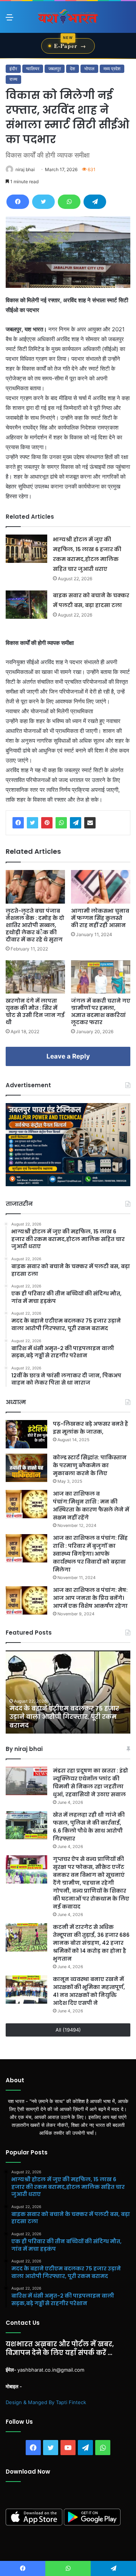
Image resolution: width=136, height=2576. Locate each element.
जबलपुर (55, 69)
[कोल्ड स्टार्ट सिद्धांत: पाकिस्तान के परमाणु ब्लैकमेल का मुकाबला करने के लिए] (26, 1468)
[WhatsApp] (69, 202)
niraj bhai (25, 169)
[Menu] (9, 20)
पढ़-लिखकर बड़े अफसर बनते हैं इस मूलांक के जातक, (90, 1428)
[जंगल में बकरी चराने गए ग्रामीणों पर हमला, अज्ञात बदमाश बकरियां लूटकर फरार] (101, 977)
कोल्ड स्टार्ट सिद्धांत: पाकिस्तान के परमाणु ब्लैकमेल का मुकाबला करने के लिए (90, 1465)
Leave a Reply (68, 1056)
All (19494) (68, 2030)
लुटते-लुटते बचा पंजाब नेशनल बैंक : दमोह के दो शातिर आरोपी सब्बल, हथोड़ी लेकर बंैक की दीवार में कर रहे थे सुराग (35, 925)
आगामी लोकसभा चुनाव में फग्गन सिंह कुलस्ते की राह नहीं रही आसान (100, 918)
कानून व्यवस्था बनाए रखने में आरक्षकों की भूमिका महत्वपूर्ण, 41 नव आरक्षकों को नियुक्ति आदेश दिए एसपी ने (89, 1991)
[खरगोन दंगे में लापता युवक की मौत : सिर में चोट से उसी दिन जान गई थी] (35, 977)
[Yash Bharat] (68, 17)
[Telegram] (95, 202)
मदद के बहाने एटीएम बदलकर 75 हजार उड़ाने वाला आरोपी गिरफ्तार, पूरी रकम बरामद (64, 1717)
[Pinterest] (47, 823)
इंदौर (13, 69)
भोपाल (89, 69)
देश (73, 69)
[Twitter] (43, 202)
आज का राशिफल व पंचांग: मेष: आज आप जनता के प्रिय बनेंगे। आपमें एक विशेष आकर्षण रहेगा (90, 1598)
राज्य (13, 79)
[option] (68, 1692)
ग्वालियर (33, 69)
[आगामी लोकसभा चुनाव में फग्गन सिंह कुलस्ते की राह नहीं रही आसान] (101, 887)
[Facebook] (18, 202)
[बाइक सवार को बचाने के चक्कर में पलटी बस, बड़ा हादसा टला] (26, 605)
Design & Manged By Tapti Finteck (46, 2402)
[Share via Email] (90, 823)
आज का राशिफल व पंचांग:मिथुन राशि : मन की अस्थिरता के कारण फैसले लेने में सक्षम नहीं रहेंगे (91, 1506)
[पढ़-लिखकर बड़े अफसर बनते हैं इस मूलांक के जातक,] (26, 1434)
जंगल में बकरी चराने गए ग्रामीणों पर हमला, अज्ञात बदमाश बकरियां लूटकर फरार (101, 1011)
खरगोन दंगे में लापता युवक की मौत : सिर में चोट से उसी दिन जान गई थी (35, 1011)
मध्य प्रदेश (112, 69)
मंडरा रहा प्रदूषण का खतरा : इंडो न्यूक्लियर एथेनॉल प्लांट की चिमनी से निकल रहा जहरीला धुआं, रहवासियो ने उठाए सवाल (90, 1782)
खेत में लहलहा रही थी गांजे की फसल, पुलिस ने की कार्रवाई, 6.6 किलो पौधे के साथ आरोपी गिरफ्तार (89, 1827)
